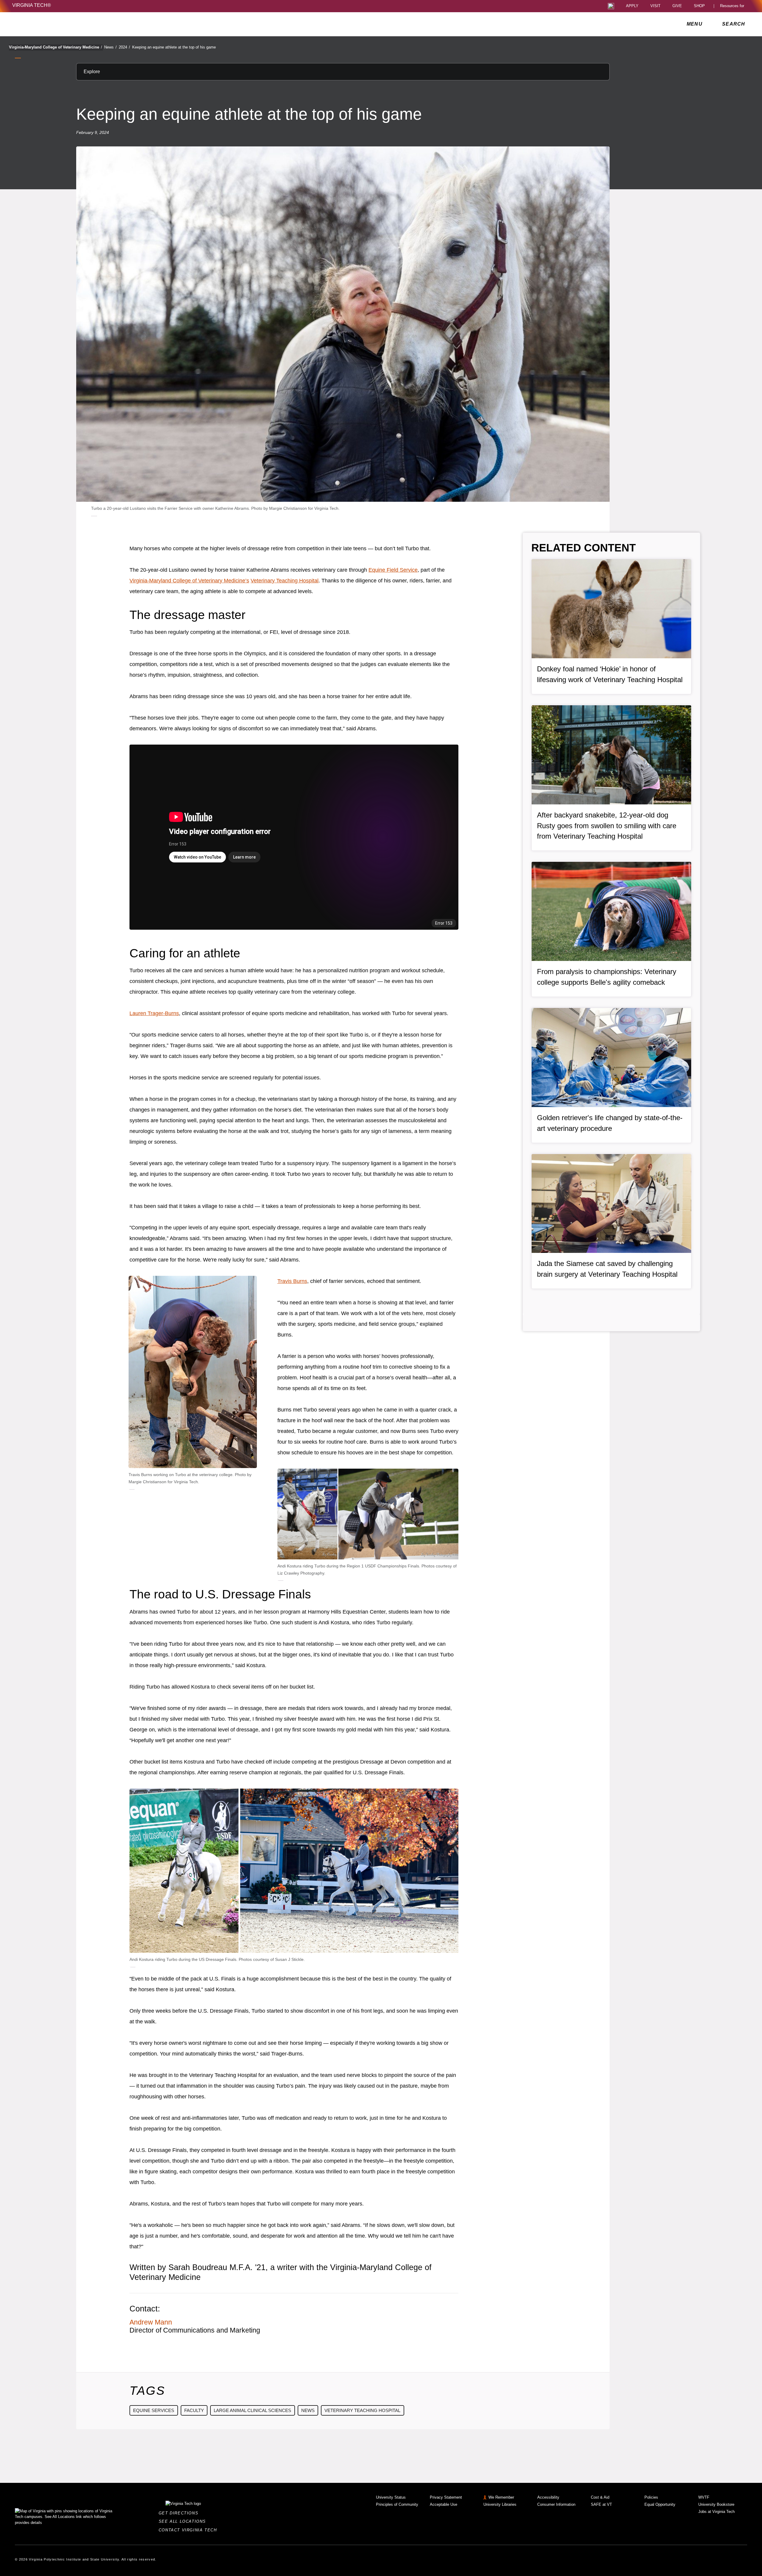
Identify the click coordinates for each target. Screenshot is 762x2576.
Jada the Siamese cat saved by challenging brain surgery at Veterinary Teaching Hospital (607, 1269)
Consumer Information (556, 2504)
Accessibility (548, 2497)
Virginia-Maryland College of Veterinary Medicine (56, 47)
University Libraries (500, 2504)
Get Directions (180, 2513)
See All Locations (184, 2521)
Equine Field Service (393, 570)
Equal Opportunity (660, 2504)
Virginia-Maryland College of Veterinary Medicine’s (189, 581)
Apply (632, 6)
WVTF (704, 2497)
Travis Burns (292, 1281)
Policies (651, 2497)
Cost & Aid (600, 2497)
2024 (124, 47)
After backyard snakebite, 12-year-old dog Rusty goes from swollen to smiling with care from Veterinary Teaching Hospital (607, 826)
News (110, 47)
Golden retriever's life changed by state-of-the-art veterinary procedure (610, 1123)
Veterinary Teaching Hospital (285, 581)
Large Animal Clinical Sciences (252, 2410)
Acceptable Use (444, 2504)
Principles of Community (397, 2504)
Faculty (194, 2410)
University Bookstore (716, 2504)
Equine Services (154, 2410)
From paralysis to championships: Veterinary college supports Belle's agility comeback (607, 977)
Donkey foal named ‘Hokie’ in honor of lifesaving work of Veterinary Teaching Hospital (610, 674)
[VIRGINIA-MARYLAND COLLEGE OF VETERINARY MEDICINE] (65, 24)
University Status (391, 2497)
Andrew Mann (151, 2322)
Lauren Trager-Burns (154, 1013)
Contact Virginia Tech (189, 2530)
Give (677, 6)
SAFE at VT (601, 2504)
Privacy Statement (446, 2497)
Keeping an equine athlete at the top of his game (174, 47)
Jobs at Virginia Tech (716, 2512)
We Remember (501, 2497)
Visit (655, 6)
